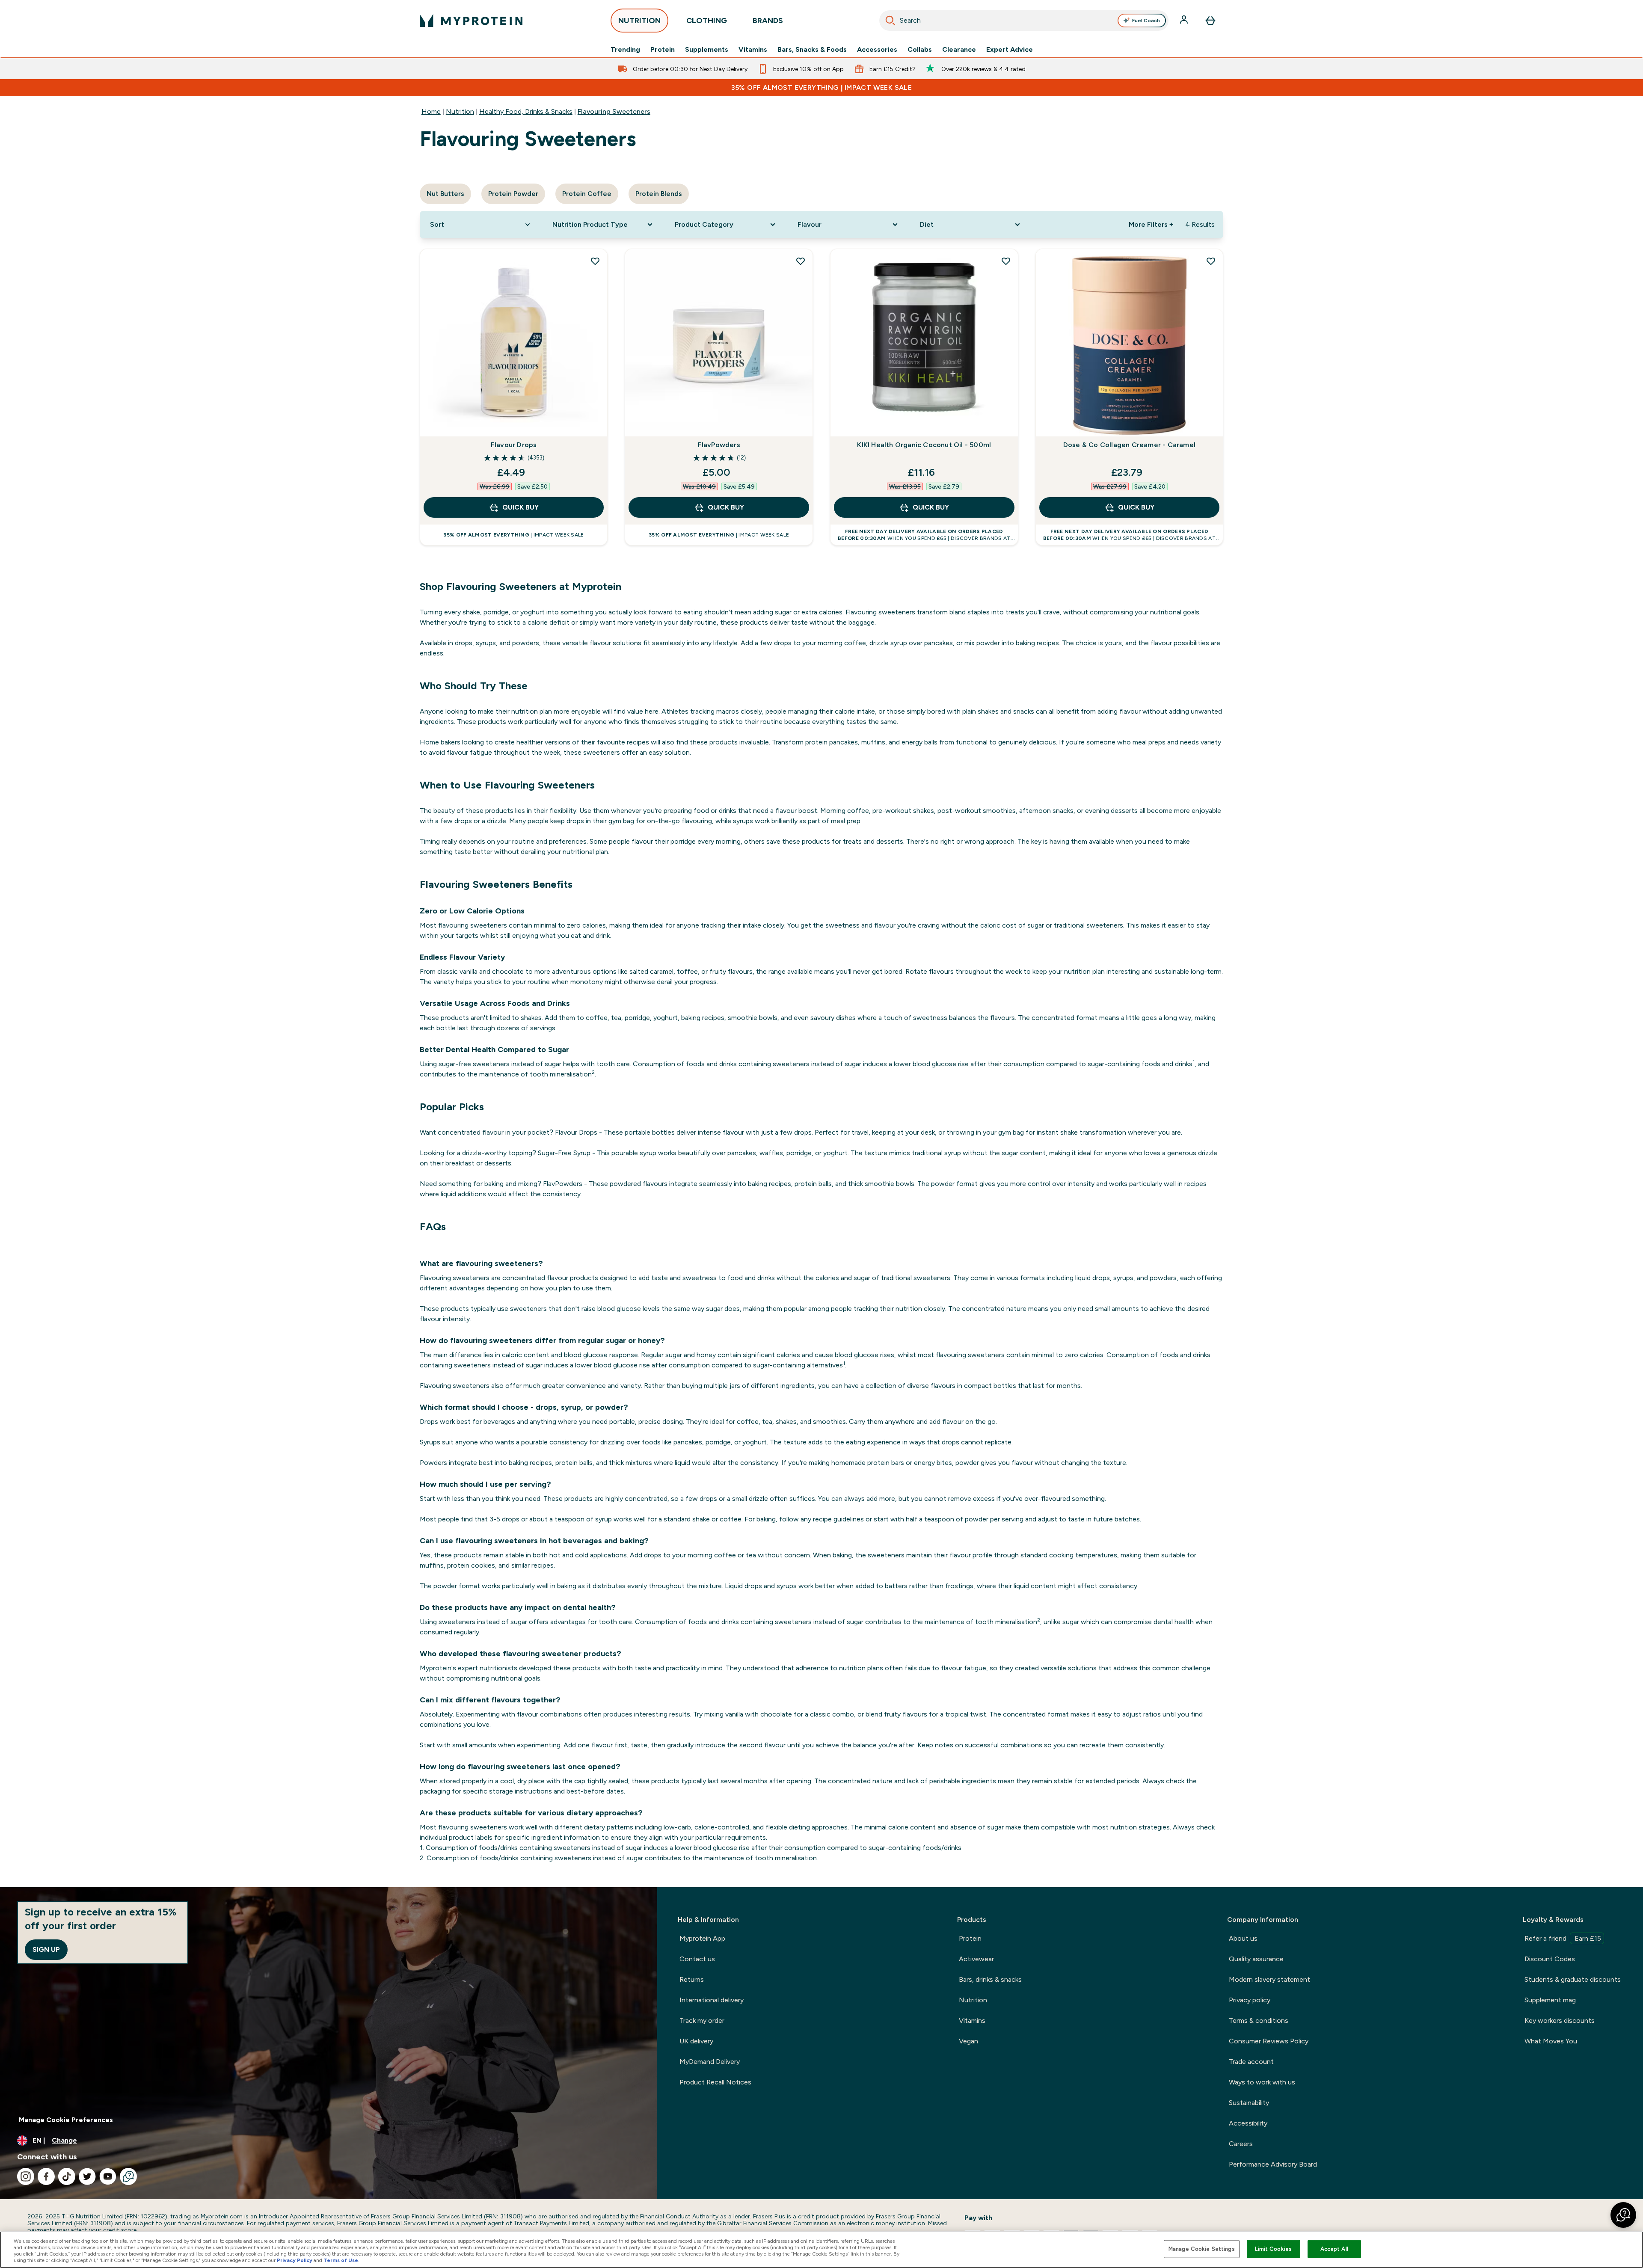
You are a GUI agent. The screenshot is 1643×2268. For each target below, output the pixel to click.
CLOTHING (707, 21)
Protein (663, 50)
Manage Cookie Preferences (66, 2120)
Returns (692, 1979)
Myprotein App (702, 1938)
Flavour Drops (514, 445)
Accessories (877, 50)
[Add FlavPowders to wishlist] (801, 261)
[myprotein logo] (471, 21)
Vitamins (753, 50)
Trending (625, 50)
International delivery (712, 2000)
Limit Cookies (1273, 2249)
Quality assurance (1256, 1959)
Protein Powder (513, 194)
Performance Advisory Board (1273, 2164)
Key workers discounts (1560, 2020)
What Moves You (1551, 2041)
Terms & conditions (1259, 2020)
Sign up (46, 1949)
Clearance (959, 50)
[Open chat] (128, 2176)
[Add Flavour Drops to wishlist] (595, 261)
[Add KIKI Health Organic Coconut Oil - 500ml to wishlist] (1006, 261)
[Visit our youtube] (108, 2176)
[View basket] (1210, 21)
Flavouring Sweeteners (614, 111)
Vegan (968, 2041)
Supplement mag (1550, 2000)
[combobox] (1024, 21)
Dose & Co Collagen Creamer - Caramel (1129, 445)
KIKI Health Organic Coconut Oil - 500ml (924, 445)
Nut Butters (445, 194)
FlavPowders (719, 445)
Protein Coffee (587, 194)
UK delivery (696, 2041)
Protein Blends (659, 194)
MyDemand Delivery (710, 2062)
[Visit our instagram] (26, 2176)
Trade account (1251, 2062)
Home (431, 111)
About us (1243, 1938)
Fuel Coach (1146, 21)
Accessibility (1248, 2123)
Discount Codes (1550, 1959)
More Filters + (1151, 224)
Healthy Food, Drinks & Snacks (526, 111)
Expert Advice (1010, 50)
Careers (1241, 2144)
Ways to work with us (1262, 2082)
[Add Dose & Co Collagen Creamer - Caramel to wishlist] (1211, 261)
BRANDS (768, 21)
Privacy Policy (295, 2260)
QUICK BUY (520, 507)
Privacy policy (1250, 2000)
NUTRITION (639, 21)
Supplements (707, 50)
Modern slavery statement (1269, 1979)
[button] (1623, 2215)
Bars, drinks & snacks (990, 1979)
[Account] (1185, 21)
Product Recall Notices (715, 2082)
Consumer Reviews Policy (1269, 2041)
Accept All (1334, 2249)
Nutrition (460, 111)
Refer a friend (1563, 1938)
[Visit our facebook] (46, 2176)
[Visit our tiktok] (67, 2176)
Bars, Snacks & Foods (812, 50)
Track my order (702, 2020)
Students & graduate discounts (1573, 1979)
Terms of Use (341, 2260)
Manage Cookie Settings (1202, 2249)
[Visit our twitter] (87, 2176)
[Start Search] (890, 21)
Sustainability (1249, 2103)
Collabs (920, 50)
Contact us (697, 1959)
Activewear (976, 1959)
